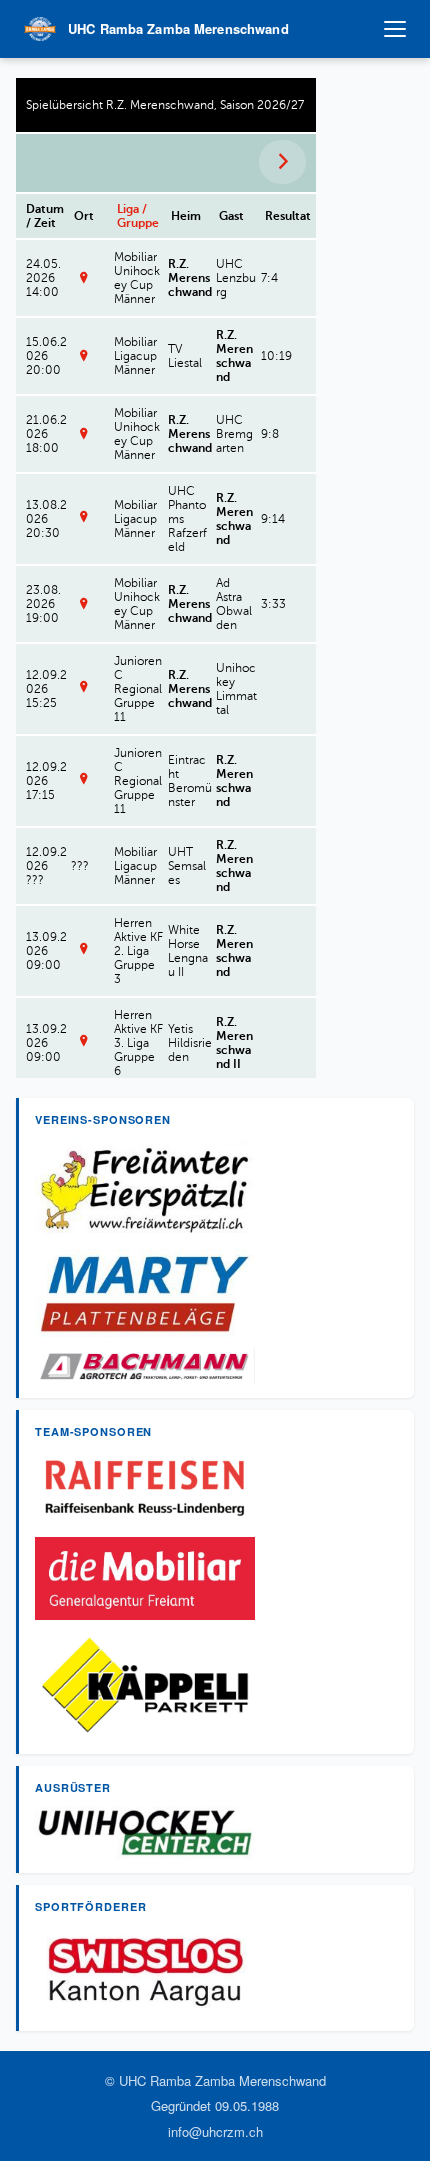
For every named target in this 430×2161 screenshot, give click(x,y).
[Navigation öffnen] (395, 29)
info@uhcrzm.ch (215, 2131)
